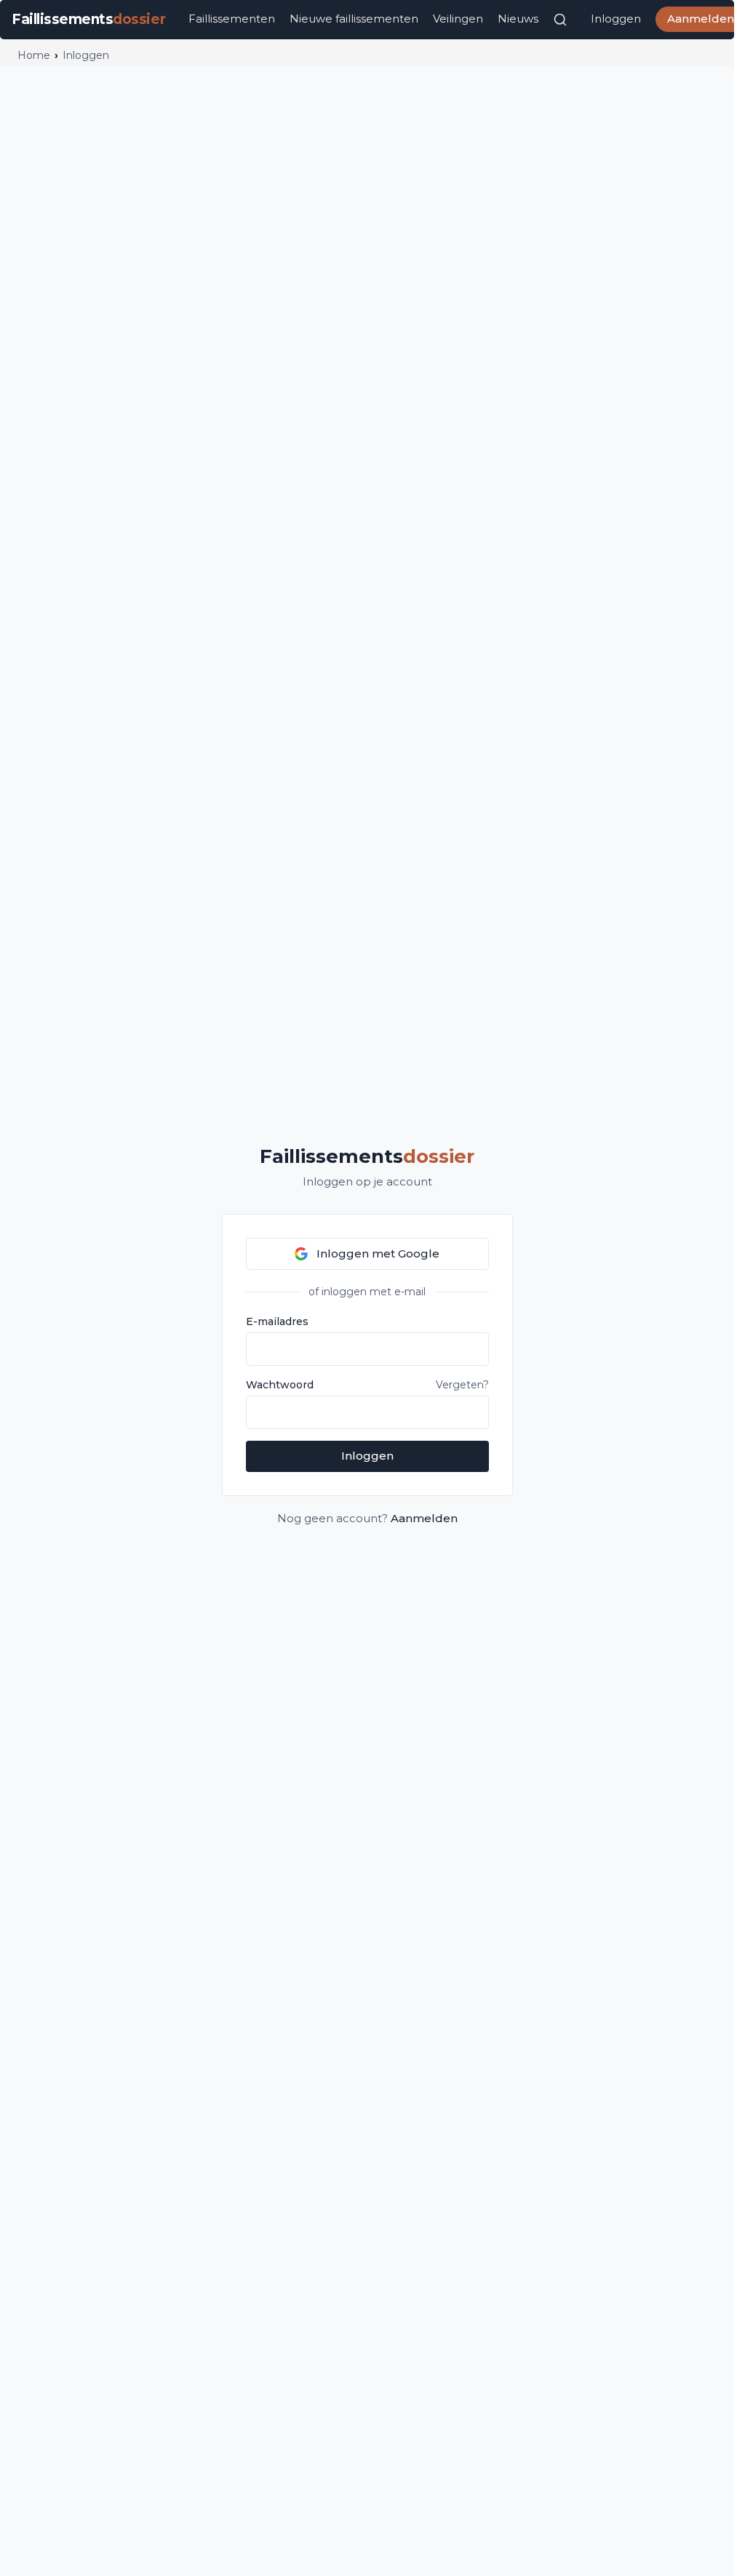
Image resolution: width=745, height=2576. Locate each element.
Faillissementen (232, 19)
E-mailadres (277, 1321)
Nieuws (518, 19)
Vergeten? (462, 1385)
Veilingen (458, 19)
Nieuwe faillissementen (354, 19)
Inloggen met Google (378, 1253)
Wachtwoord (280, 1385)
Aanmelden (424, 1518)
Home (34, 55)
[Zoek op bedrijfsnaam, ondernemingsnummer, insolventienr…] (560, 20)
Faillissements (367, 1156)
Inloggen (616, 19)
